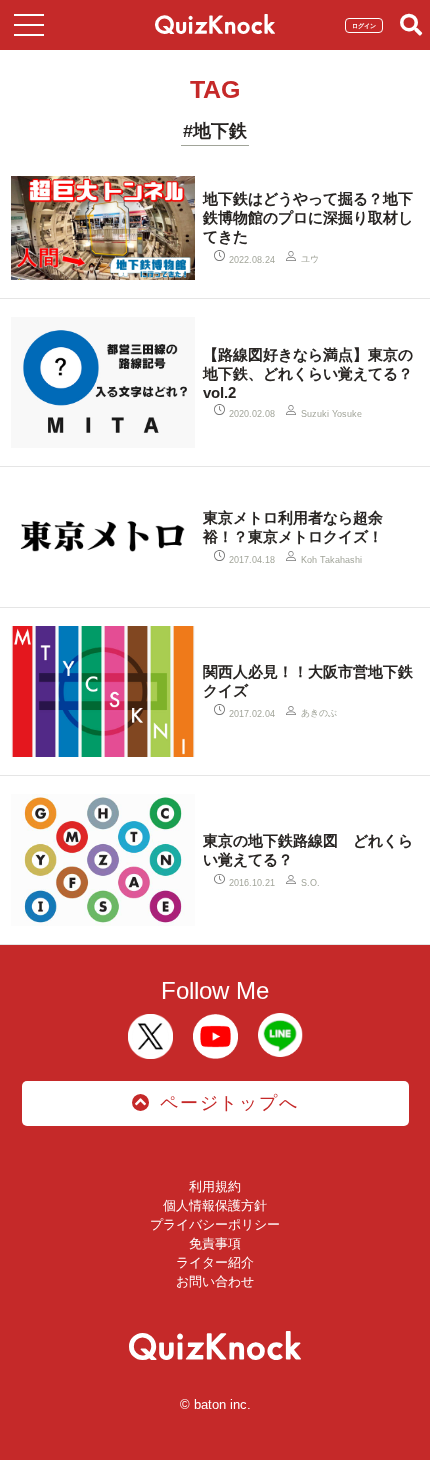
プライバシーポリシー (215, 1224)
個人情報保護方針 (215, 1205)
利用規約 (215, 1186)
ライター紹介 (215, 1262)
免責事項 (215, 1243)
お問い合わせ (215, 1281)
